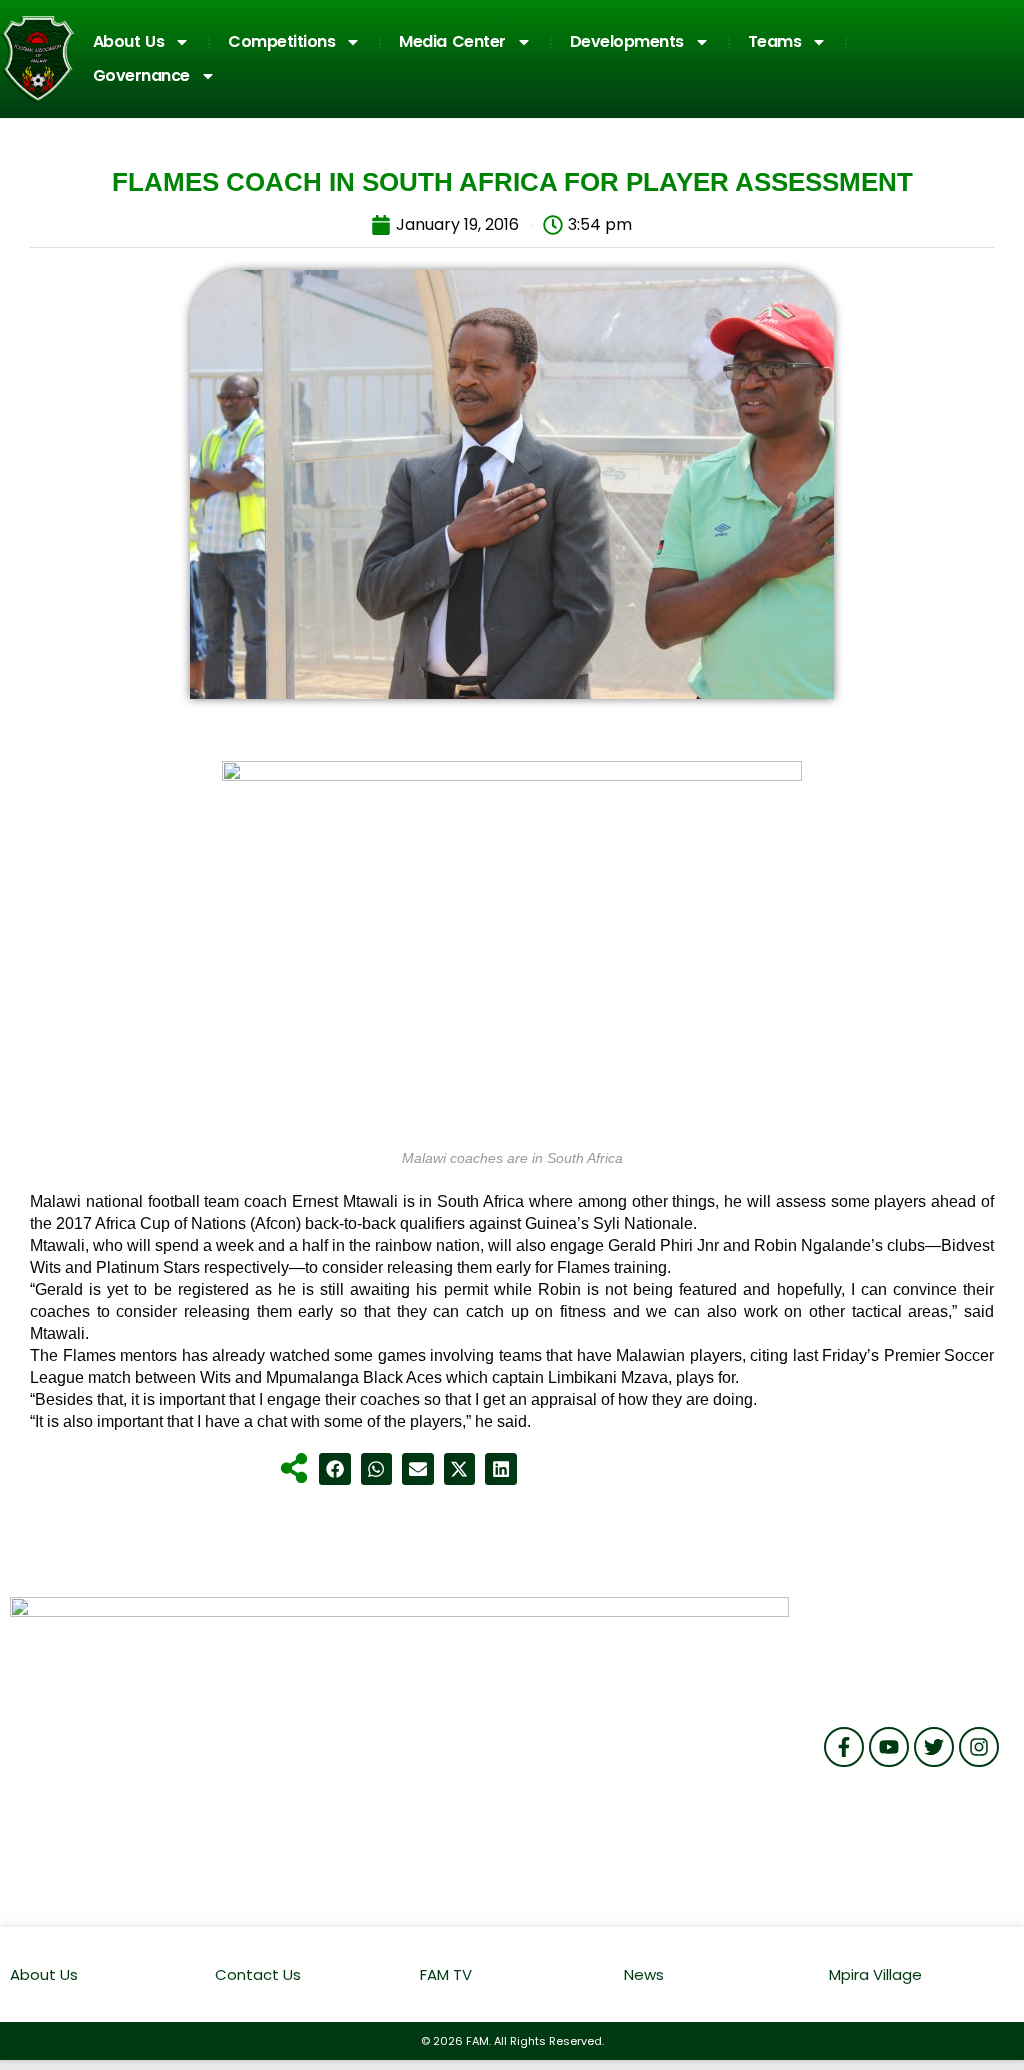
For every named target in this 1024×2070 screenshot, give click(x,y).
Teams (775, 41)
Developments (627, 41)
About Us (129, 41)
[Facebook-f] (844, 1747)
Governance (141, 75)
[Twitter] (934, 1747)
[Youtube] (889, 1747)
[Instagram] (979, 1747)
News (644, 1974)
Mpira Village (875, 1974)
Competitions (281, 41)
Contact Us (258, 1974)
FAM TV (446, 1974)
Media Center (452, 41)
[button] (335, 1469)
